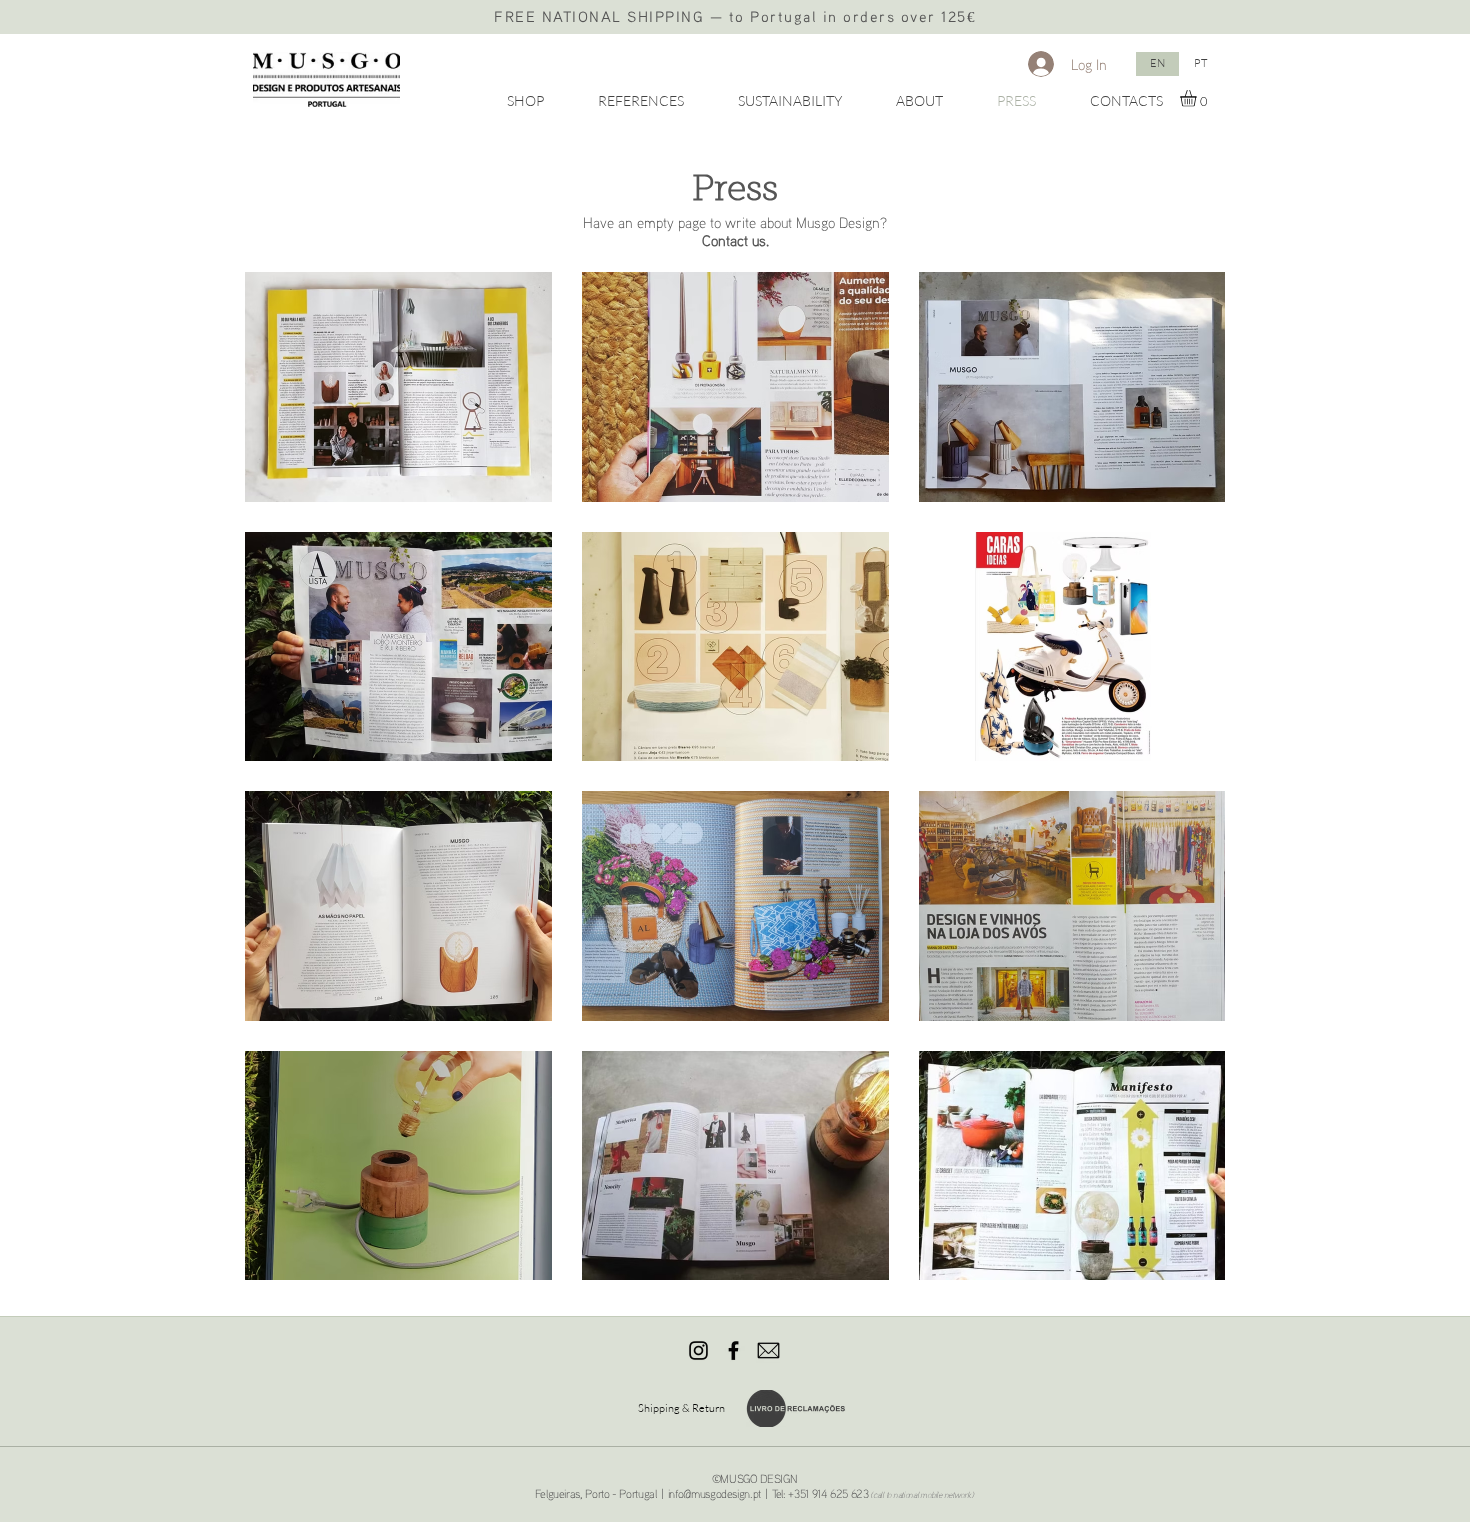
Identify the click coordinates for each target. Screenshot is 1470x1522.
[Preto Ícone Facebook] (733, 1350)
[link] (1198, 98)
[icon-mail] (768, 1350)
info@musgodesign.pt (714, 1493)
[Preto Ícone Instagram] (698, 1350)
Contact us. (735, 240)
